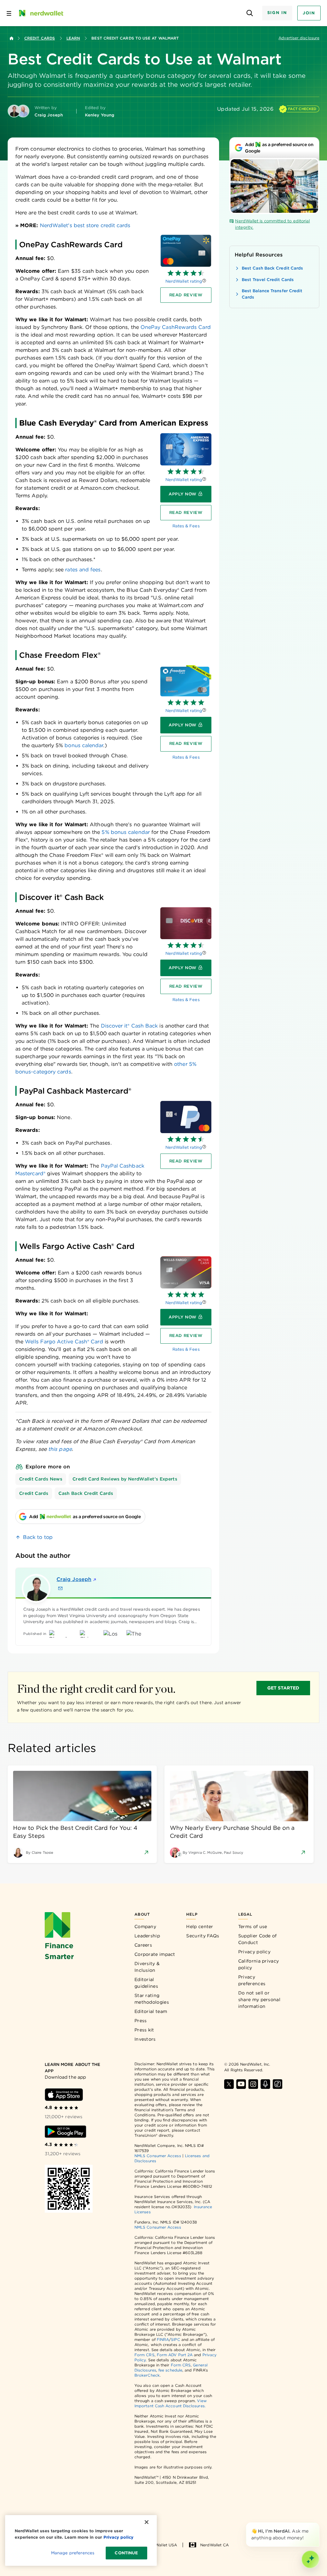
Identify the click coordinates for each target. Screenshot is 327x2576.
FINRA (163, 2339)
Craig (74, 1579)
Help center (200, 1926)
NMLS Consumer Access (158, 2156)
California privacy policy (259, 1964)
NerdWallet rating (184, 281)
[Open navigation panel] (9, 13)
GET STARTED (283, 1688)
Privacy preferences (252, 1980)
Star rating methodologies (152, 1999)
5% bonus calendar (125, 832)
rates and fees (83, 570)
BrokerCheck (147, 2375)
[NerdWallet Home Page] (41, 13)
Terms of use (253, 1926)
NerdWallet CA (214, 2545)
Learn (73, 38)
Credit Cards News (41, 1479)
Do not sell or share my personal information (259, 2000)
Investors (145, 2039)
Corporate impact (155, 1954)
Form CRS (144, 2355)
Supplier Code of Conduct (258, 1939)
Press (141, 2021)
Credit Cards (40, 38)
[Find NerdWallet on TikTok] (278, 2084)
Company (145, 1926)
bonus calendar (83, 745)
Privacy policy (254, 1952)
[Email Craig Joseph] (60, 1588)
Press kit (144, 2030)
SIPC (175, 2339)
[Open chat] (310, 2559)
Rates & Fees (186, 526)
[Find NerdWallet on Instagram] (253, 2084)
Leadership (147, 1936)
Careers (143, 1945)
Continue (126, 2553)
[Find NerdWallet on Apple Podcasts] (265, 2084)
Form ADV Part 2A (175, 2355)
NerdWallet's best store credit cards (85, 225)
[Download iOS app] (64, 2095)
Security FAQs (203, 1936)
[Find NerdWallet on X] (229, 2084)
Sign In (277, 13)
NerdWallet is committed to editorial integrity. (272, 224)
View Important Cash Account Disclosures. (171, 2403)
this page (60, 1449)
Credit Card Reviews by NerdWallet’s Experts (125, 1479)
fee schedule (170, 2370)
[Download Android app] (65, 2132)
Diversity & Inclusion (147, 1967)
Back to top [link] (38, 1537)
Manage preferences (73, 2553)
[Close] (318, 2524)
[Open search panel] (250, 13)
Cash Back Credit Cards (86, 1493)
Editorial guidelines (146, 1983)
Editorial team (151, 2011)
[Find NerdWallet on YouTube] (241, 2084)
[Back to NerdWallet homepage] (11, 38)
